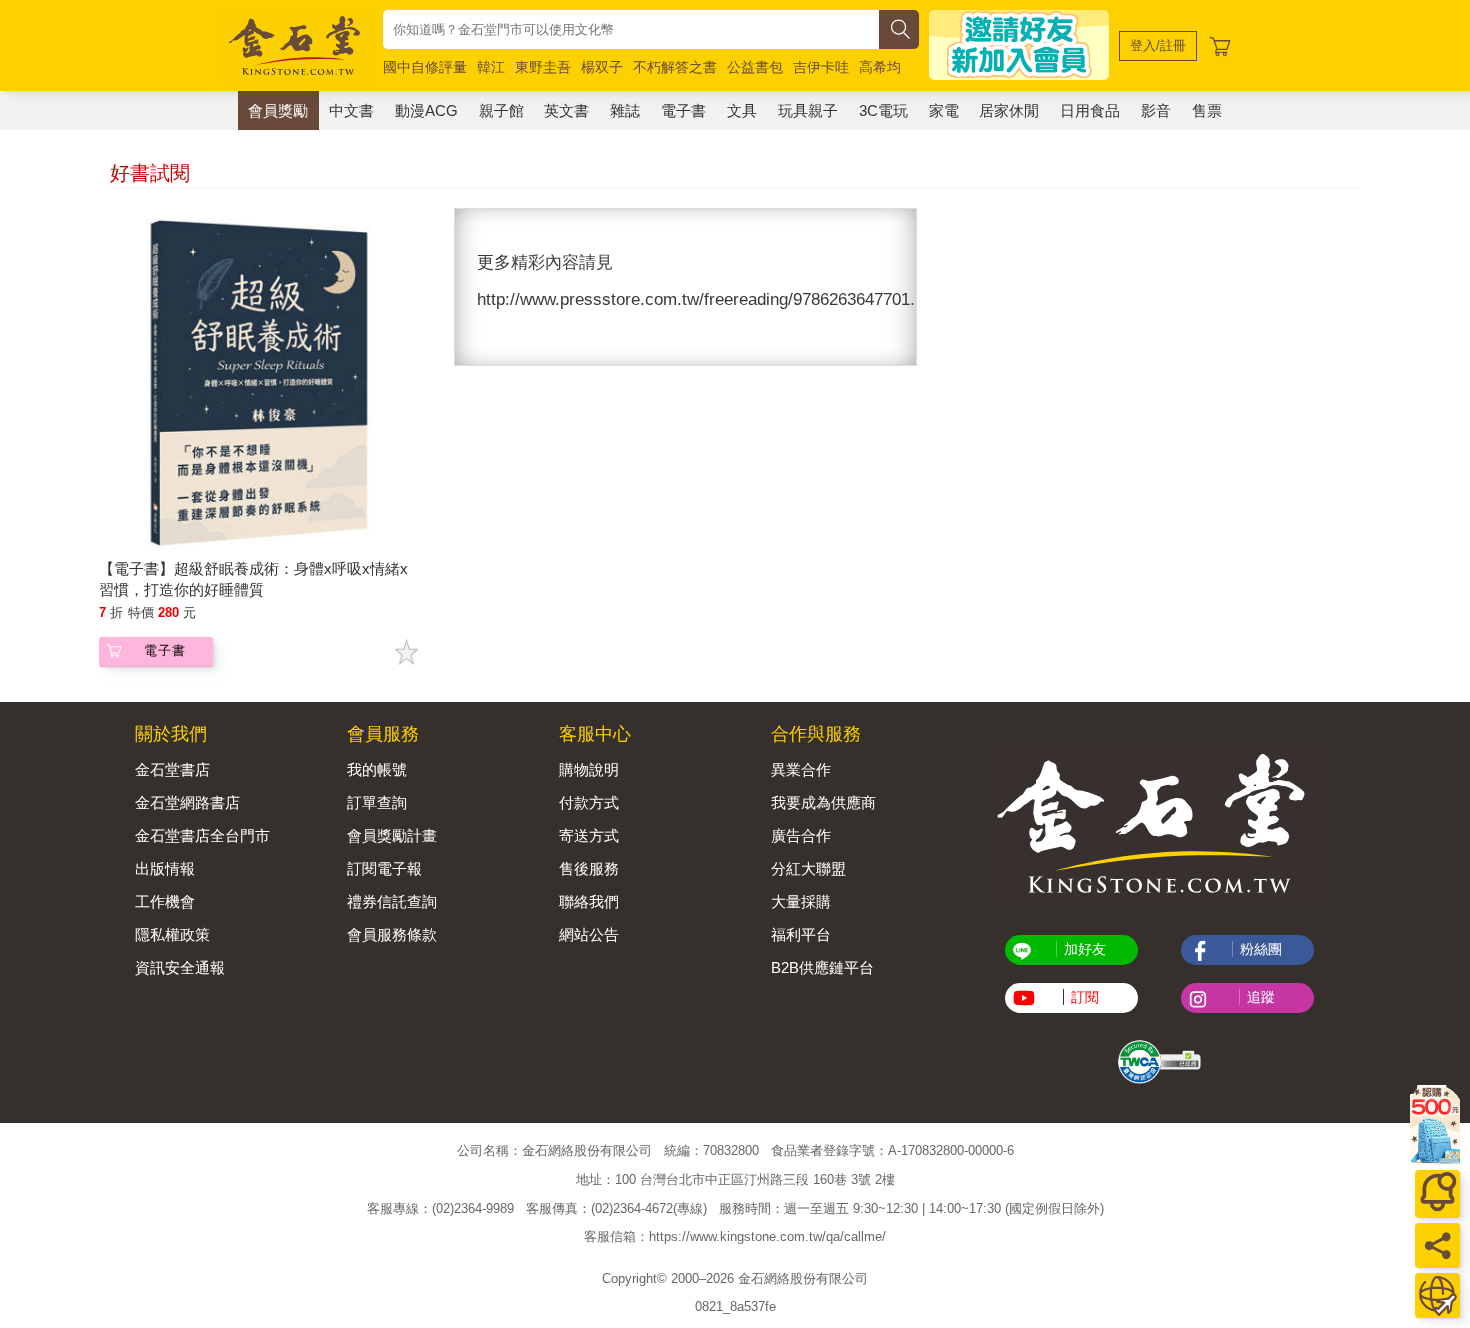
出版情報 (165, 868)
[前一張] (470, 287)
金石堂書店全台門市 (202, 835)
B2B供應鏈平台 (822, 967)
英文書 (566, 110)
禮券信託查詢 (392, 901)
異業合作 (801, 769)
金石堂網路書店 (187, 802)
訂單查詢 (377, 802)
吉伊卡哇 (821, 67)
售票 (1207, 110)
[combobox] (631, 29)
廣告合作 (801, 835)
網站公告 (589, 934)
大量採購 (801, 901)
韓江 (491, 67)
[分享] (1437, 1245)
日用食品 (1090, 110)
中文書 (351, 110)
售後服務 (589, 868)
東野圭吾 (543, 67)
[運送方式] (1437, 1295)
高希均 (880, 67)
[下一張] (901, 287)
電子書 (683, 110)
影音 (1156, 110)
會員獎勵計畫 (392, 835)
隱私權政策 (172, 934)
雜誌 (625, 110)
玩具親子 (808, 110)
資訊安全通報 (180, 967)
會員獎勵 (278, 110)
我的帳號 (377, 769)
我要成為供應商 (823, 802)
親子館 (501, 110)
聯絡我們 (589, 901)
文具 (742, 110)
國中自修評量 (425, 67)
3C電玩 (883, 110)
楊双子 (602, 67)
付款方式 (589, 802)
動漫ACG (426, 110)
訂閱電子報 (384, 868)
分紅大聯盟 (808, 868)
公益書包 (755, 67)
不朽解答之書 (675, 67)
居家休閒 (1009, 110)
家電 (944, 110)
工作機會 (165, 901)
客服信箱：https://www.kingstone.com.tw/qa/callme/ (735, 1236)
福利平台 (801, 934)
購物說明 (589, 769)
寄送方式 (589, 835)
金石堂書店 (172, 769)
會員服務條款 (392, 934)
